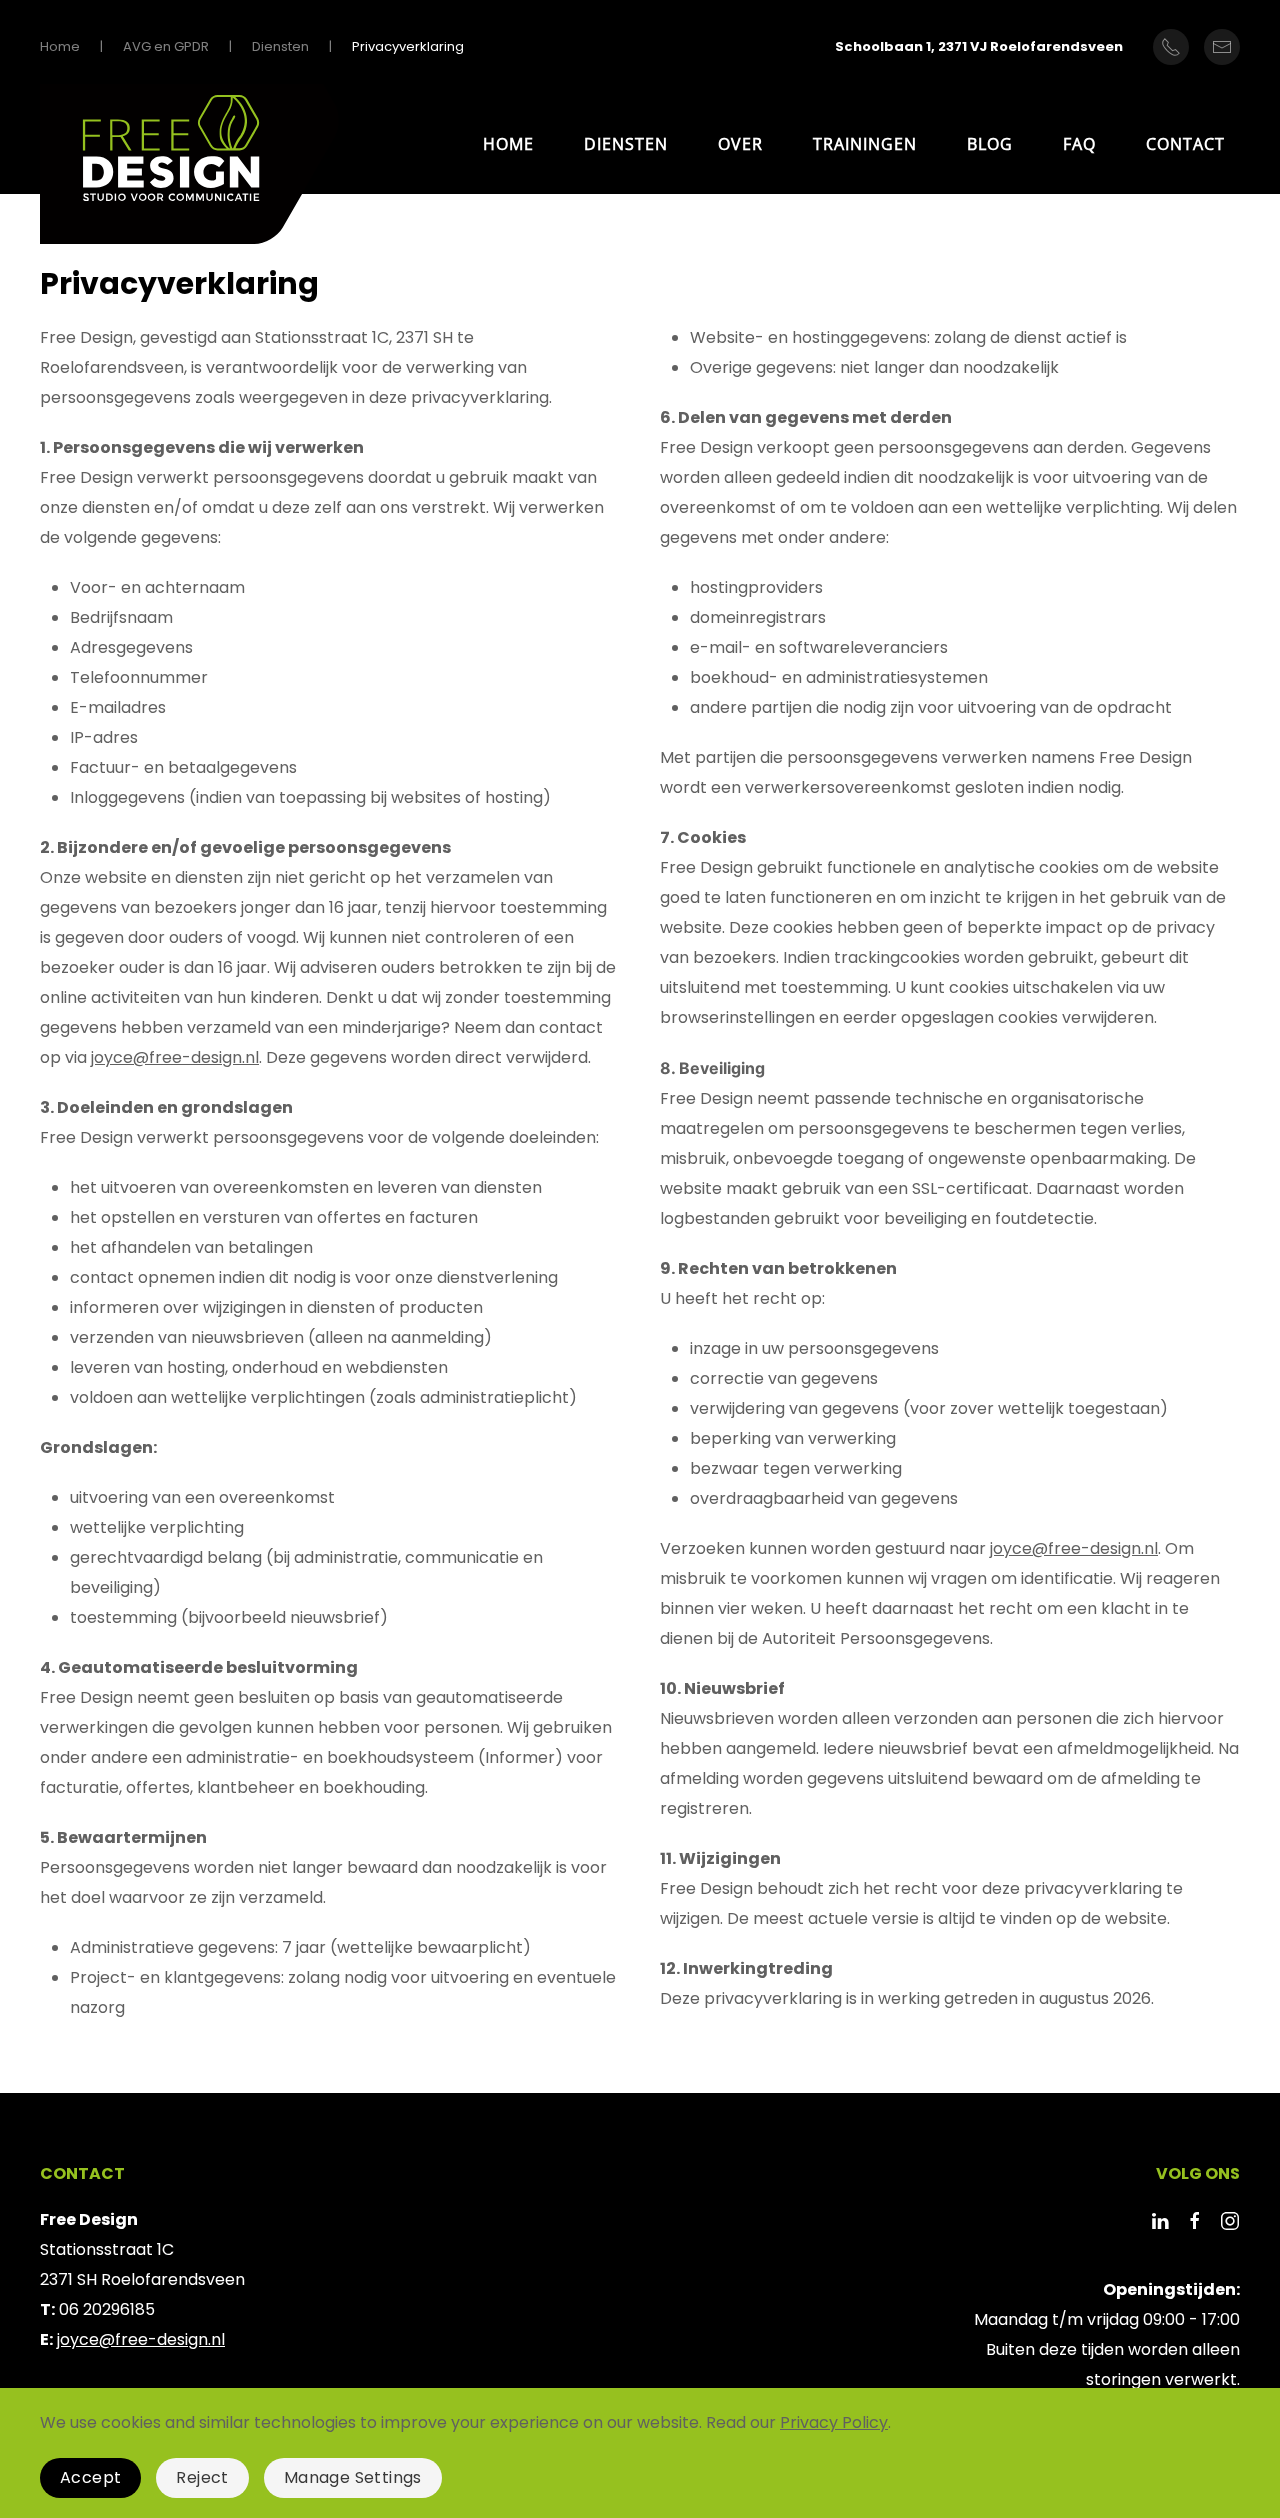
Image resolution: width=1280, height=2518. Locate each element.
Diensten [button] (626, 144)
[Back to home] (189, 169)
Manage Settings (353, 2477)
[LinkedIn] (1160, 2219)
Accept (90, 2477)
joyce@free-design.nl (175, 1057)
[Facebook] (1195, 2219)
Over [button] (740, 144)
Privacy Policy (834, 2422)
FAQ (1079, 144)
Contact (1185, 144)
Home (508, 144)
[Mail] (1222, 47)
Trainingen (865, 144)
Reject (202, 2477)
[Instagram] (1230, 2219)
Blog (990, 144)
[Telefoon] (1171, 47)
